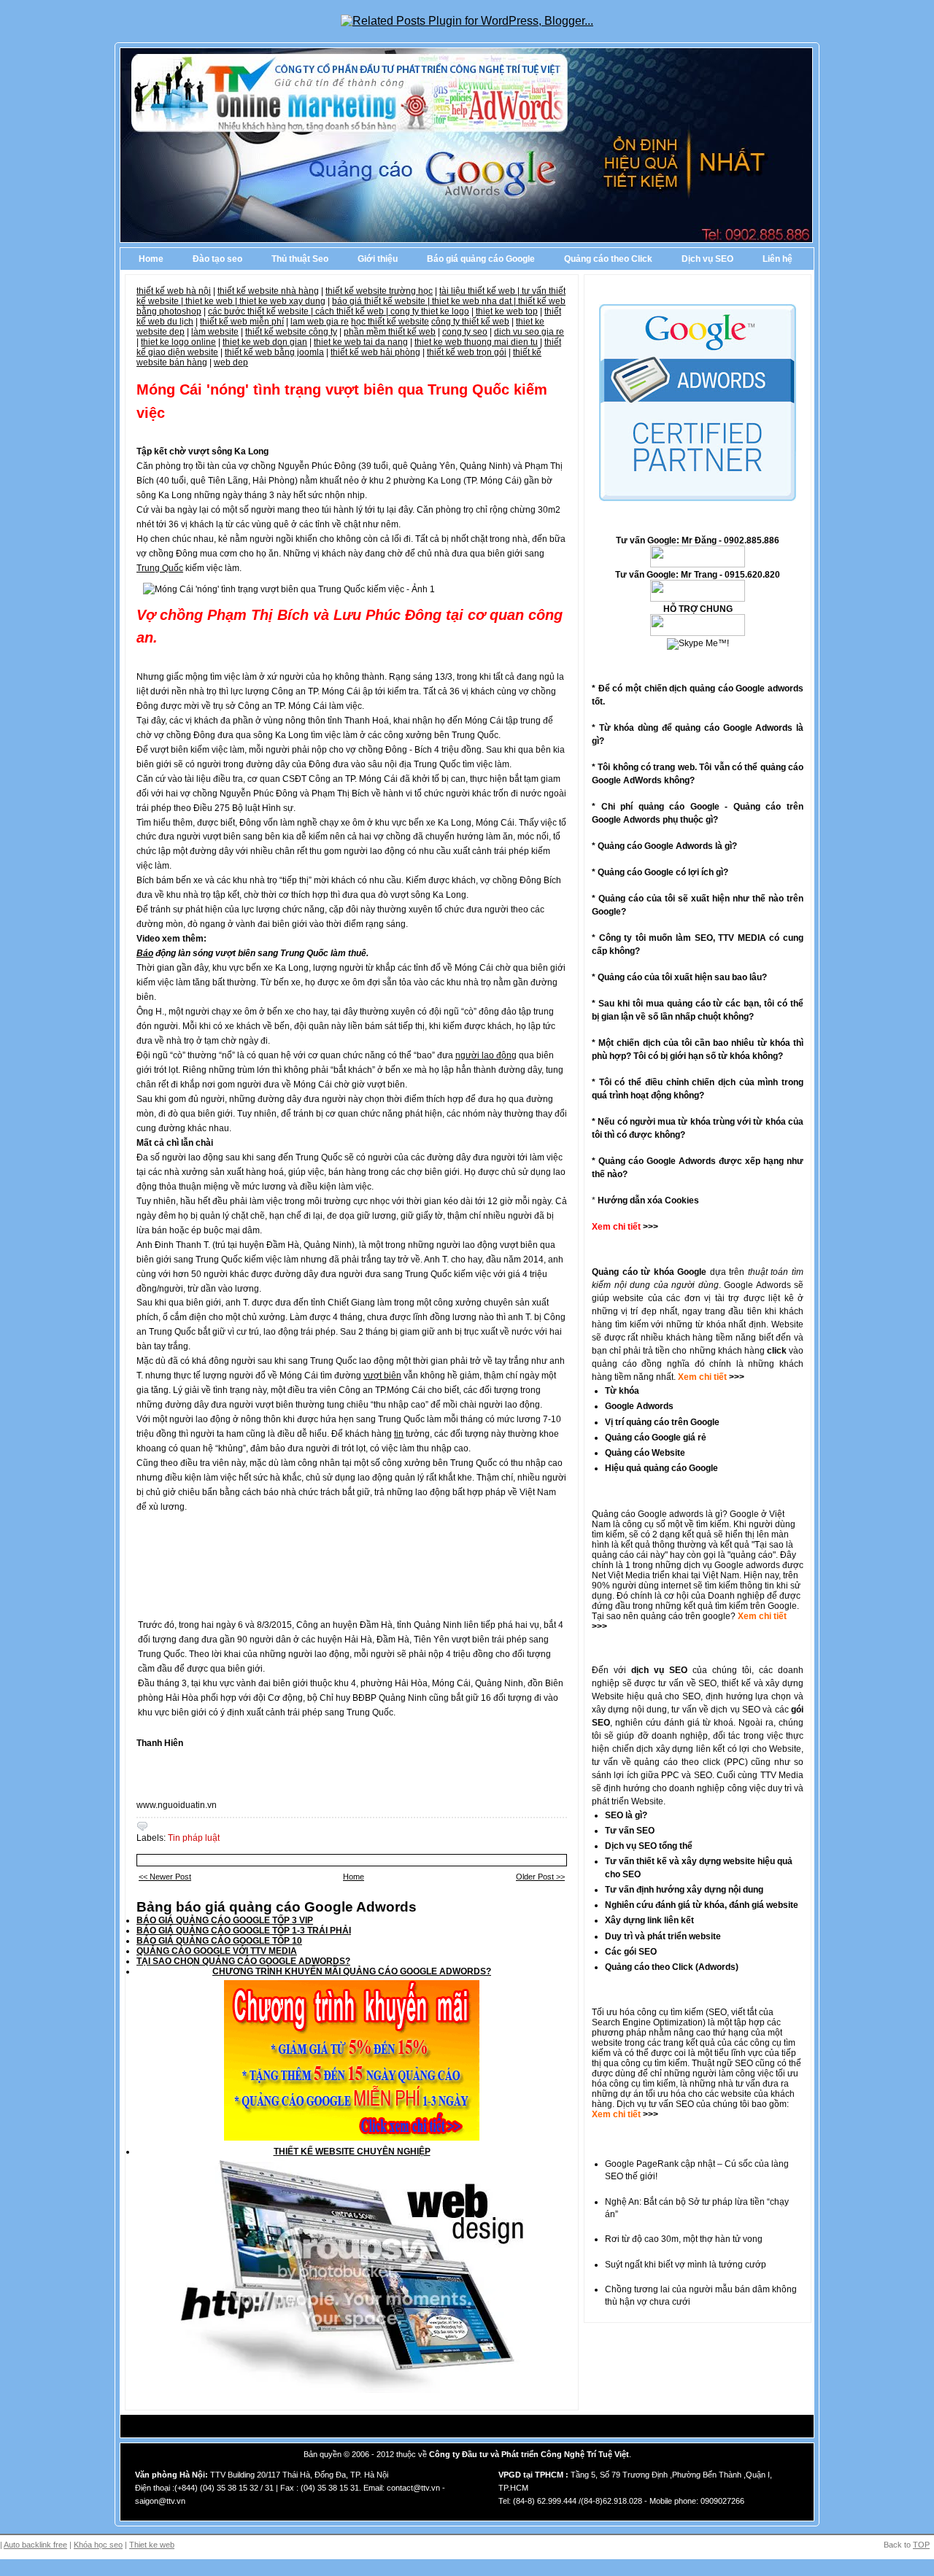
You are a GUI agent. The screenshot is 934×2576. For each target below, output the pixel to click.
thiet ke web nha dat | (475, 301)
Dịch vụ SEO (707, 259)
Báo (145, 953)
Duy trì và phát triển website (663, 1936)
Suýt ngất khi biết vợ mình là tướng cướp (686, 2265)
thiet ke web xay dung (282, 301)
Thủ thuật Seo (300, 259)
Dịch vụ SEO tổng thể (649, 1846)
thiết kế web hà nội (174, 291)
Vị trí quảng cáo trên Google (662, 1422)
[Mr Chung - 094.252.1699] (698, 599)
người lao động (486, 1055)
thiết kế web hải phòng (375, 352)
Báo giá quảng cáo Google (481, 259)
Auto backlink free (35, 2545)
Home (151, 259)
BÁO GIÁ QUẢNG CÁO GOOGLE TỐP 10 (219, 1941)
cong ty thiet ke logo (430, 311)
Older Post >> (540, 1877)
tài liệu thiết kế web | (480, 291)
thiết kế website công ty (291, 332)
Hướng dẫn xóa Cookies (648, 1200)
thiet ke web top (507, 311)
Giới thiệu (378, 259)
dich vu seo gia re (529, 332)
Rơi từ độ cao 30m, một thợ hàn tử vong (684, 2239)
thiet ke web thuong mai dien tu (476, 342)
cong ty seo (465, 332)
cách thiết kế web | (353, 311)
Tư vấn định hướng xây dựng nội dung (684, 1890)
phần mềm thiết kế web (390, 332)
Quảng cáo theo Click (608, 259)
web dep (231, 362)
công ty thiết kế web (470, 322)
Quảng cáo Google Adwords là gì (665, 846)
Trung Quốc (160, 568)
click (777, 1351)
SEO (718, 2012)
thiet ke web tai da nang (361, 342)
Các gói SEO (631, 1952)
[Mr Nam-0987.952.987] (698, 565)
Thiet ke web (152, 2545)
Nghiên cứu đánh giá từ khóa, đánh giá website (702, 1905)
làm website (215, 332)
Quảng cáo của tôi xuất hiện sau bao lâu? (682, 977)
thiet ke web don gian (265, 342)
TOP (921, 2545)
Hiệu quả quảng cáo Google (661, 1468)
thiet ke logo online (178, 342)
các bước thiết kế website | (262, 311)
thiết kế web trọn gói (467, 352)
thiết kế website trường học (379, 291)
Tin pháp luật (194, 1838)
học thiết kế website (390, 322)
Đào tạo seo (217, 259)
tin (399, 1434)
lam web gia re (320, 322)
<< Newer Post (165, 1877)
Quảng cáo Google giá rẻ (656, 1438)
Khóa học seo (98, 2545)
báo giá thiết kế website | (382, 301)
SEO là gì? (626, 1815)
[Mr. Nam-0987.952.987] (698, 633)
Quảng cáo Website (645, 1453)
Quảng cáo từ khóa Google (649, 1272)
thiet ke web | (212, 301)
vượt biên (382, 1376)
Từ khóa (622, 1391)
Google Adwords (639, 1406)
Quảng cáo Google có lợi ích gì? (663, 872)
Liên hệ (777, 259)
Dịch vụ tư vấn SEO (655, 2104)
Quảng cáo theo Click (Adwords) (672, 1967)
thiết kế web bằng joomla (274, 352)
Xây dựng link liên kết (649, 1920)
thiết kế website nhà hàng (268, 291)
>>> (736, 1377)
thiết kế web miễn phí (242, 322)
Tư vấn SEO (630, 1831)
